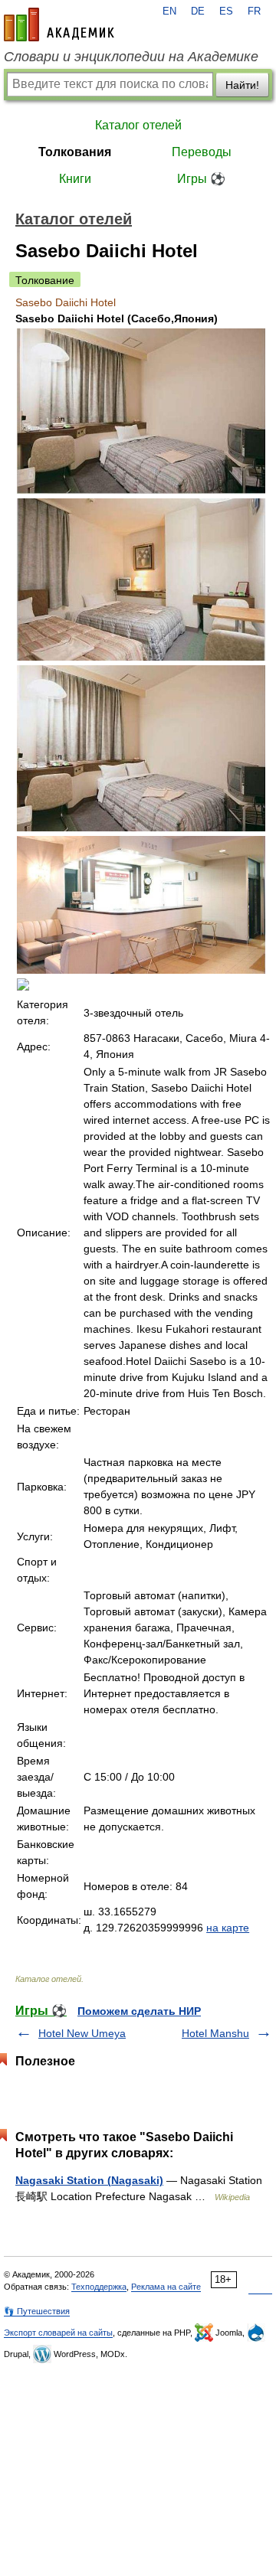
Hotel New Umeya (82, 2033)
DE (198, 11)
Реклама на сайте (166, 2287)
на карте (228, 1928)
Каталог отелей (138, 125)
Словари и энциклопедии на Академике (131, 57)
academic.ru (59, 24)
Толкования (75, 152)
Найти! (242, 85)
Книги (75, 179)
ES (226, 11)
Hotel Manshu (215, 2033)
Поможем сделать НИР (139, 2011)
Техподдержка (99, 2287)
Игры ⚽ (201, 179)
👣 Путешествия (37, 2311)
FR (254, 11)
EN (169, 11)
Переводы (202, 152)
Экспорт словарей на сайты (58, 2333)
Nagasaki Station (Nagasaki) (89, 2180)
